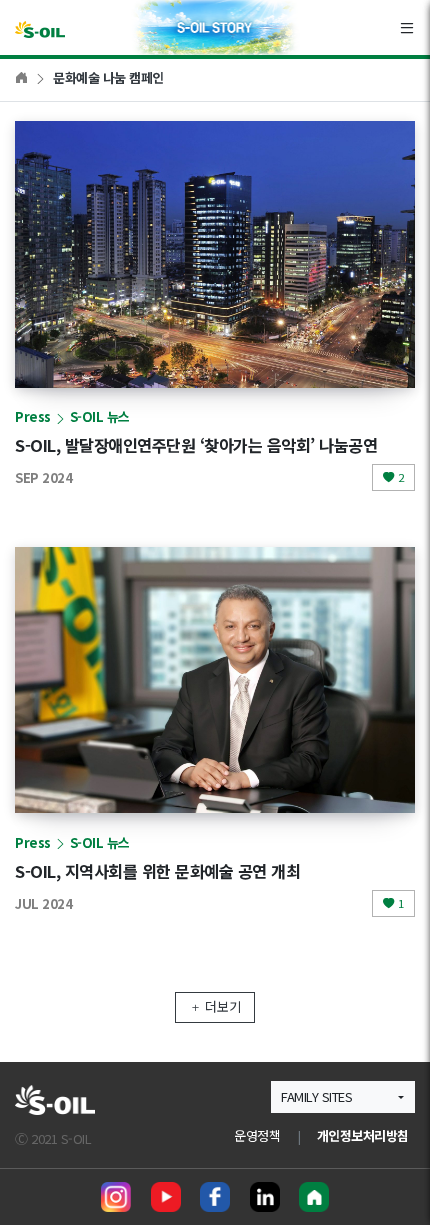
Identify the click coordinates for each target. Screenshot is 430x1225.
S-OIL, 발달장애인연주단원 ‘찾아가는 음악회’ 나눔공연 (196, 445)
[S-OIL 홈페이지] (314, 1197)
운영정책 (257, 1135)
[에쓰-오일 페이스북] (215, 1197)
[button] (343, 1096)
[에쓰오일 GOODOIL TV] (166, 1197)
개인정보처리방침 (363, 1135)
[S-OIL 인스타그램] (116, 1197)
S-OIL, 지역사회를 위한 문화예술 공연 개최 (157, 871)
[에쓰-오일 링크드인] (265, 1197)
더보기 (223, 1006)
